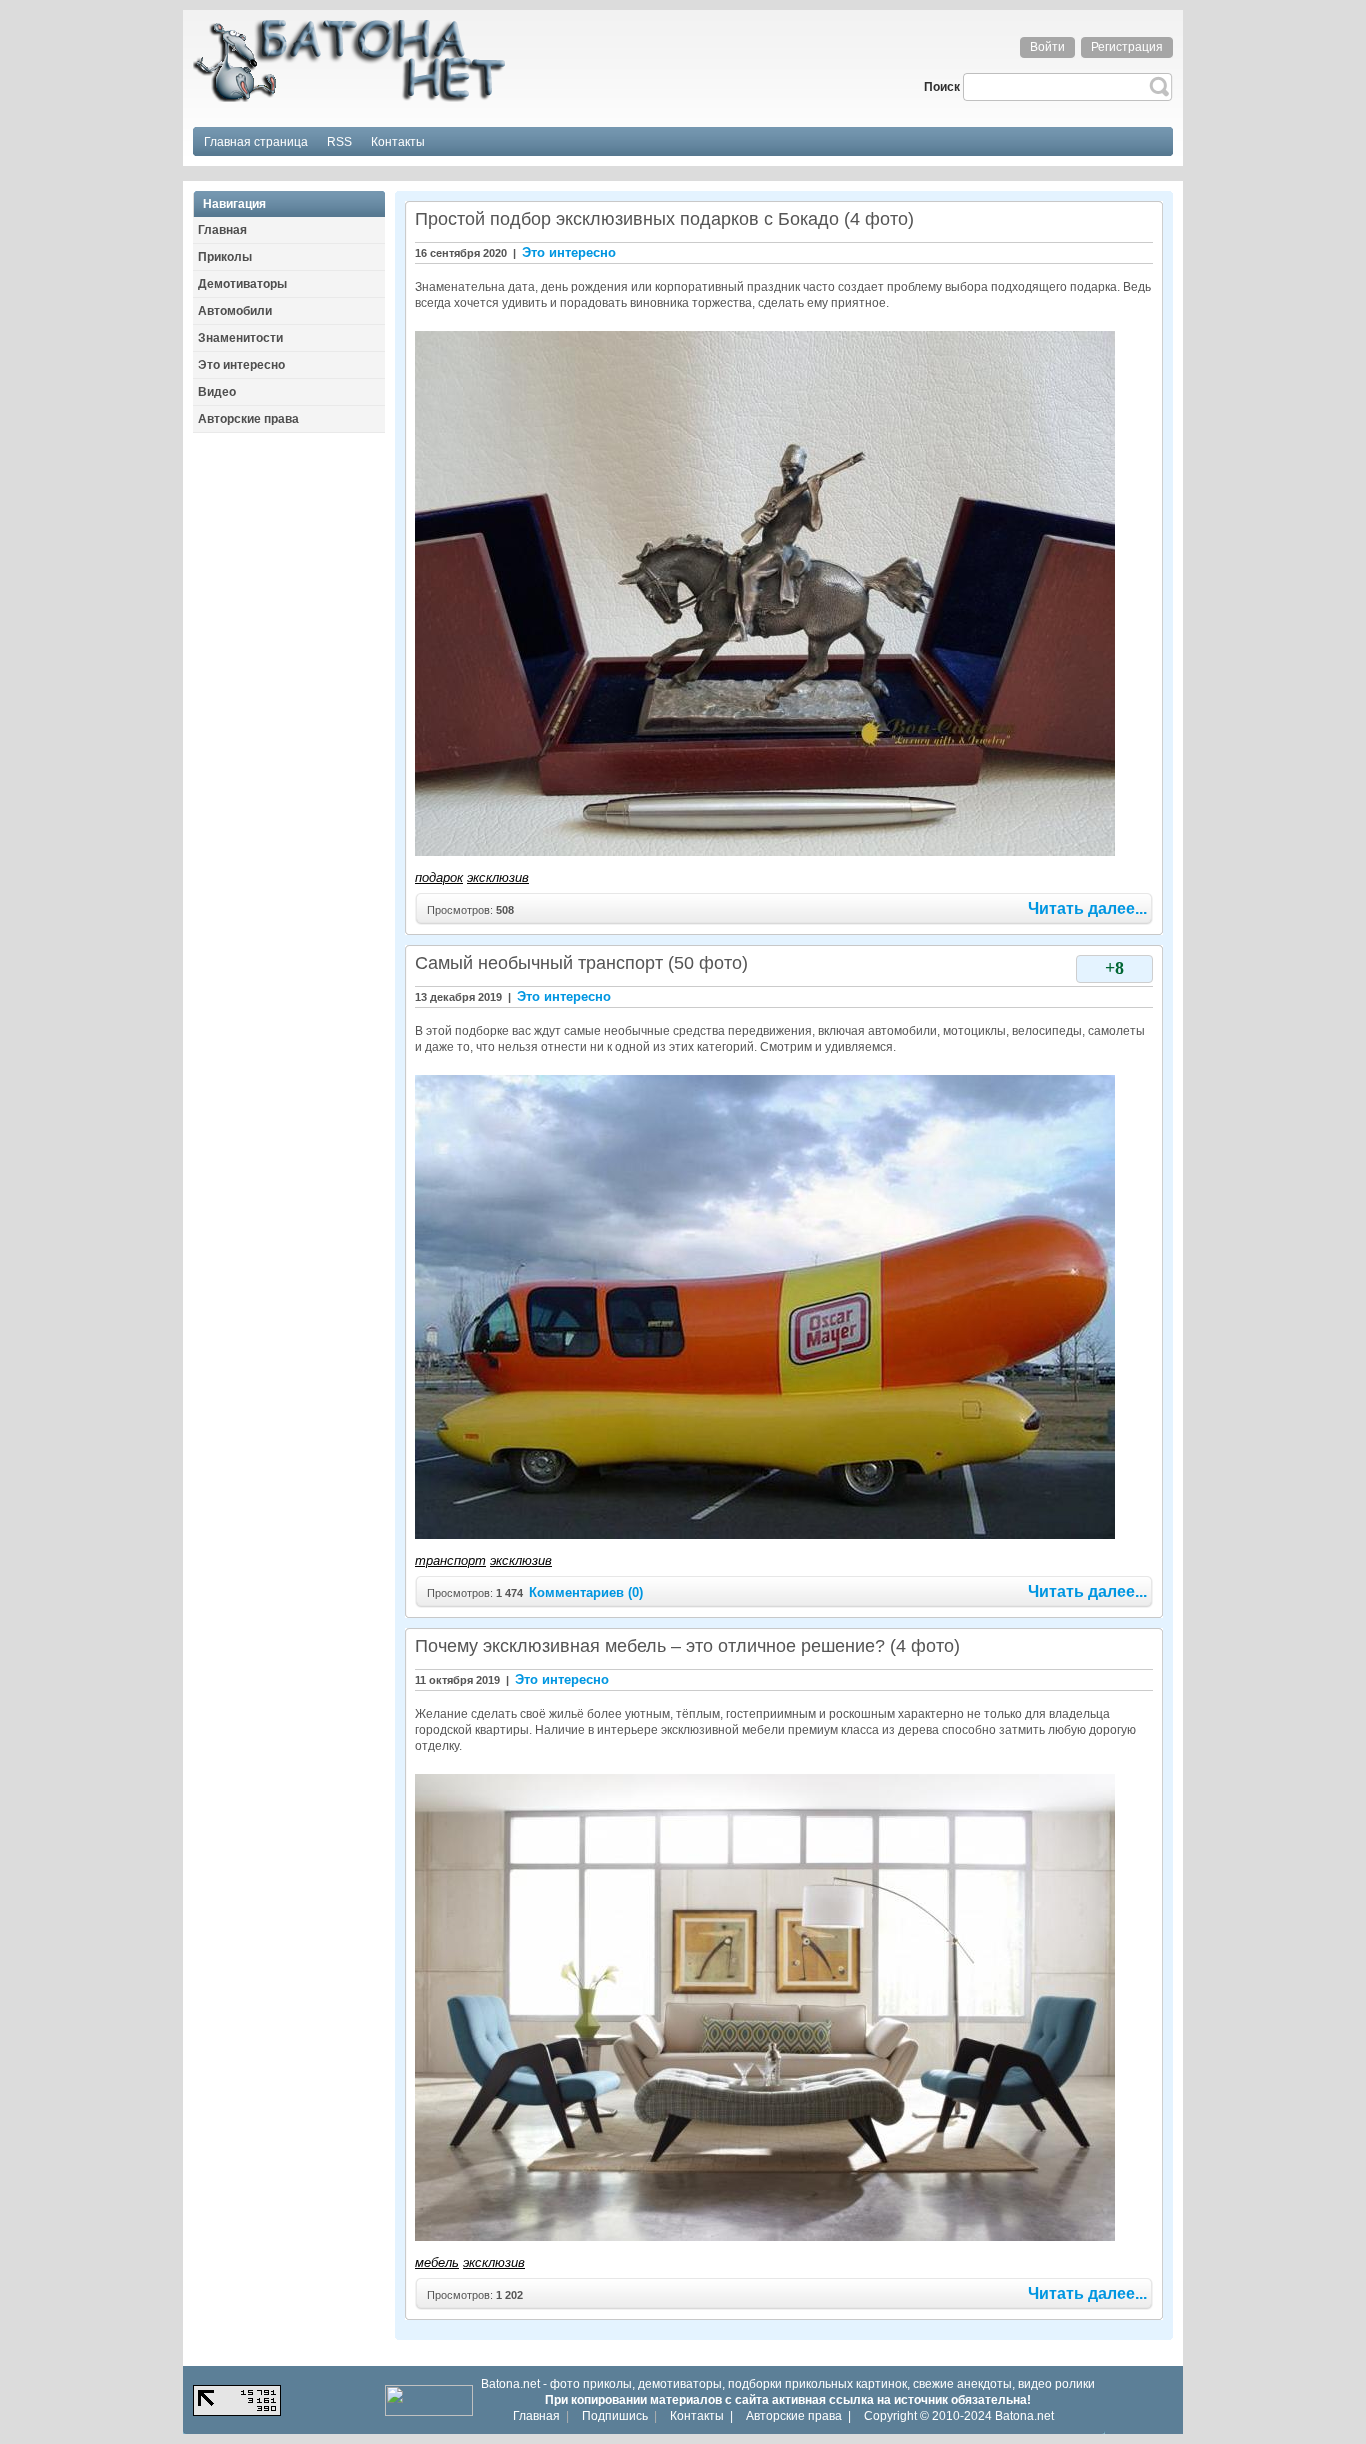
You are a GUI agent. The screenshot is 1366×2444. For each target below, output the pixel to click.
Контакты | (701, 2416)
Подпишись (615, 2416)
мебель (437, 2262)
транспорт (450, 1560)
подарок (439, 877)
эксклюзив (498, 877)
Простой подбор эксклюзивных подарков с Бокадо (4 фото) (664, 219)
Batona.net (1024, 2416)
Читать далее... (1087, 908)
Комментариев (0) (586, 1592)
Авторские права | (798, 2416)
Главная (536, 2416)
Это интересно (569, 252)
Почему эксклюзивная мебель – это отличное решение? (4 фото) (687, 1646)
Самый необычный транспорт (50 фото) (581, 963)
